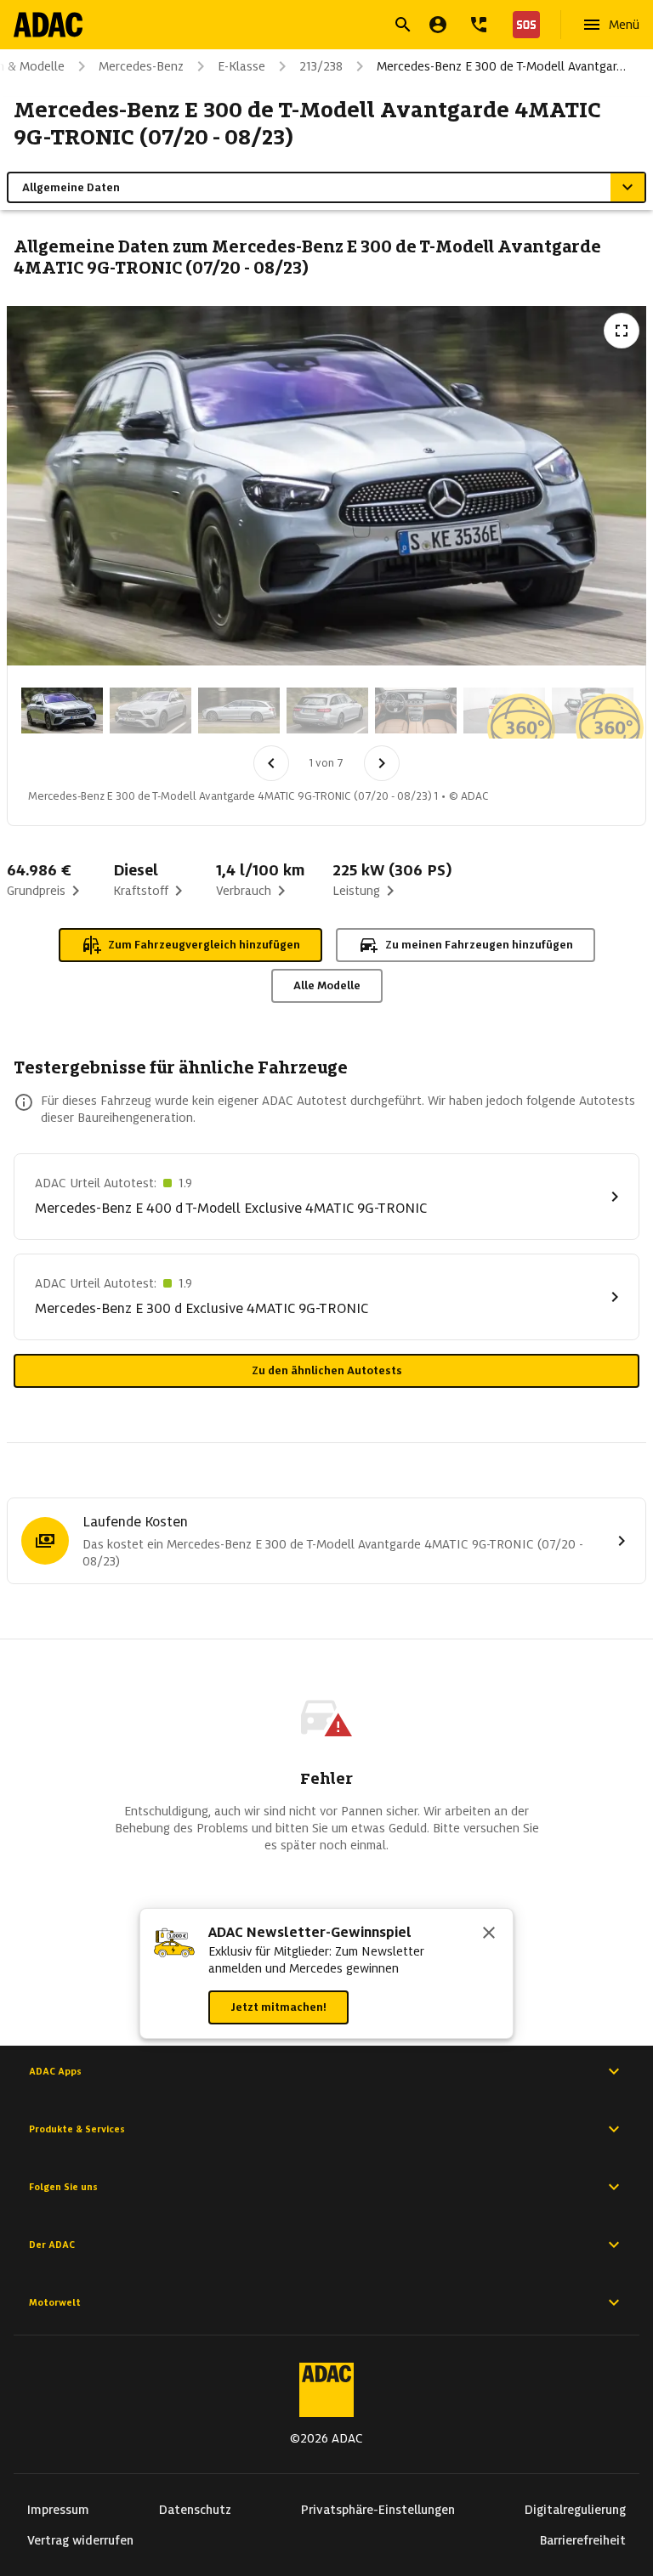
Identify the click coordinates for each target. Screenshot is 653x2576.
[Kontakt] (479, 25)
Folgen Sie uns (63, 2187)
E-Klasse (241, 66)
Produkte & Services (77, 2129)
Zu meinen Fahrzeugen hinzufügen (479, 945)
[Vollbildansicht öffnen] (622, 331)
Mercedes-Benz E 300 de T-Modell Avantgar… (501, 66)
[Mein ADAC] (438, 25)
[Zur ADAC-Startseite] (48, 25)
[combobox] (306, 27)
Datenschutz (195, 2510)
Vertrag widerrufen (80, 2540)
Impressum (58, 2510)
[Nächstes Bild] (382, 763)
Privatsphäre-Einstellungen (378, 2510)
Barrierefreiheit (583, 2540)
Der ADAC (52, 2245)
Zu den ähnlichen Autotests (327, 1370)
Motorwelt (55, 2302)
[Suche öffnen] (403, 25)
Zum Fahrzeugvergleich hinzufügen (204, 945)
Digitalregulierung (575, 2510)
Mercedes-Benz (141, 66)
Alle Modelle (327, 985)
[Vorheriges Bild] (271, 763)
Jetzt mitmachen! (278, 2007)
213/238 (321, 66)
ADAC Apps (55, 2071)
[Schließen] (489, 1934)
